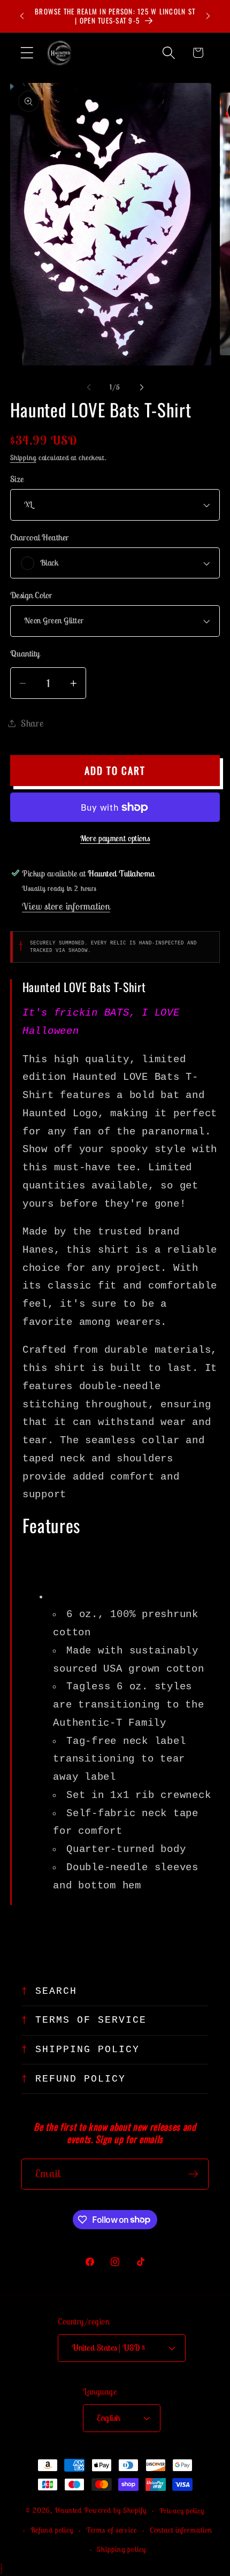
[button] (27, 53)
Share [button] (32, 723)
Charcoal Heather (40, 537)
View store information (66, 906)
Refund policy (52, 2530)
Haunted (68, 2510)
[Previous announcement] (22, 16)
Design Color (31, 595)
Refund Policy (80, 2079)
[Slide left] (89, 387)
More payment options (115, 838)
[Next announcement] (208, 16)
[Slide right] (142, 387)
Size (17, 479)
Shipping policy (121, 2549)
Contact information (181, 2530)
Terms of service (112, 2530)
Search (56, 1991)
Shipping (23, 458)
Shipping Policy (87, 2049)
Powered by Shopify (115, 2510)
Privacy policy (182, 2511)
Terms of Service (91, 2020)
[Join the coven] (193, 2174)
